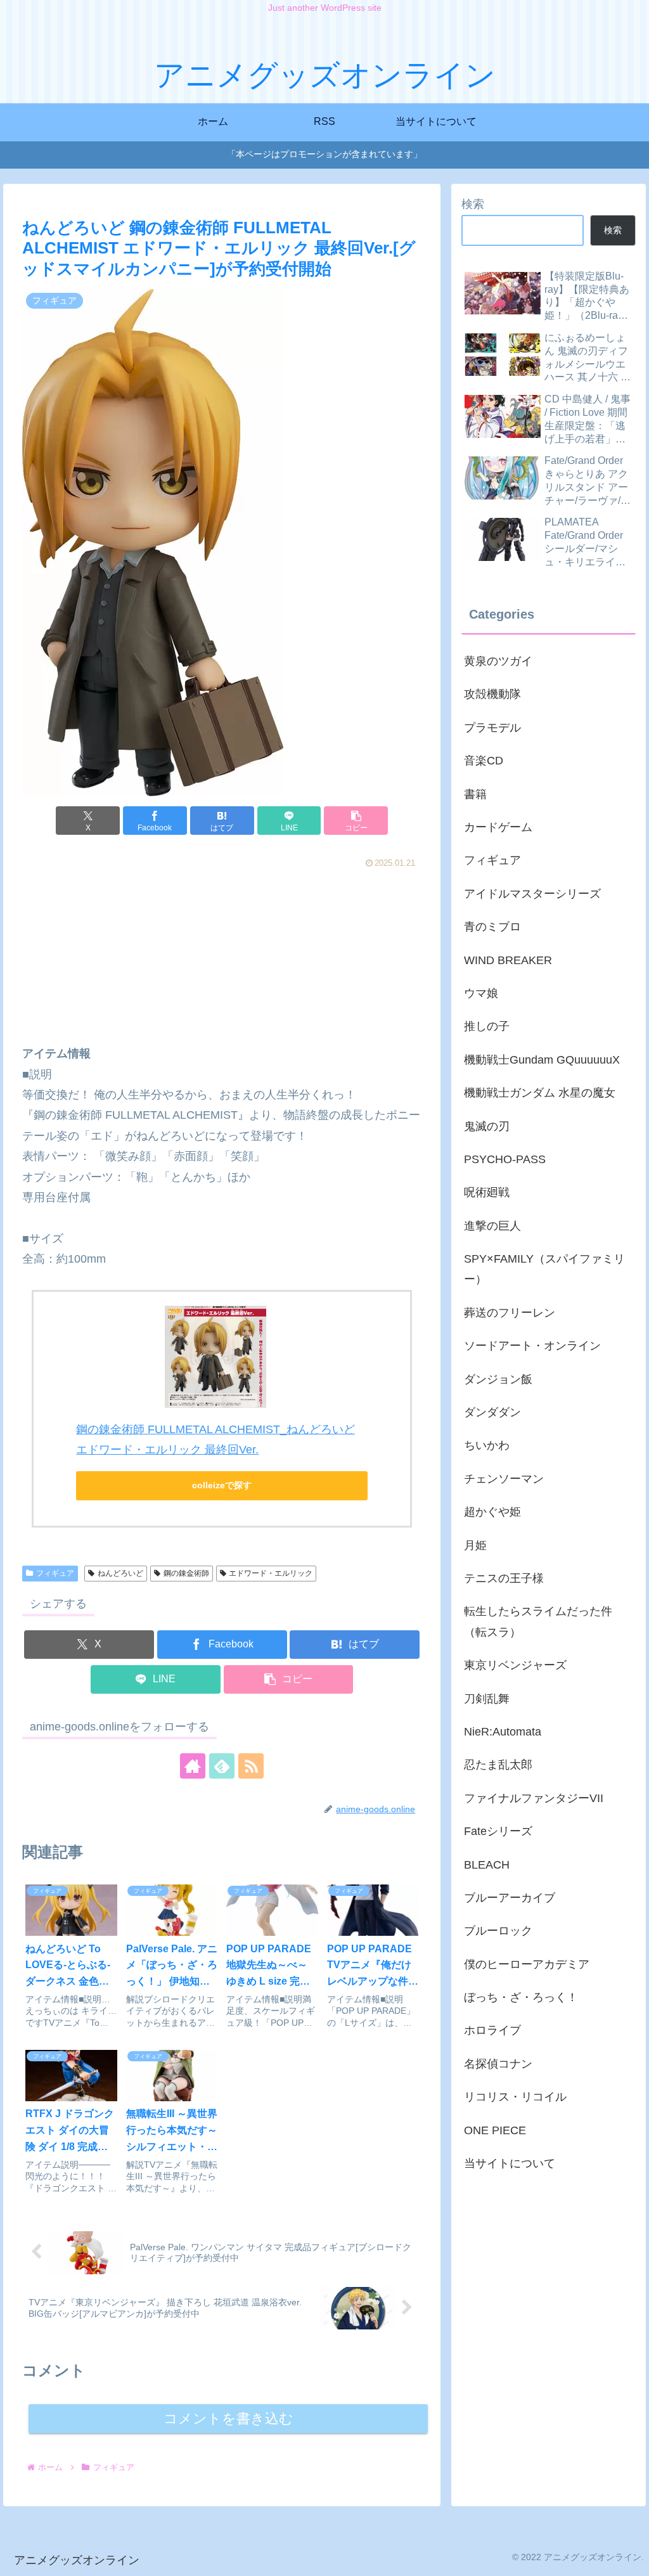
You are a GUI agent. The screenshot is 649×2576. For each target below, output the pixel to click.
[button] (356, 821)
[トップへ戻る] (630, 2557)
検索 (473, 204)
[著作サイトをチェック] (193, 1766)
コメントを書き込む (228, 2418)
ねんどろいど (120, 1573)
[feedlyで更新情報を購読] (222, 1766)
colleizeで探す (222, 1485)
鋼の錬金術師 (186, 1573)
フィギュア (55, 1573)
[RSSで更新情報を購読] (251, 1766)
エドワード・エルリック (271, 1573)
